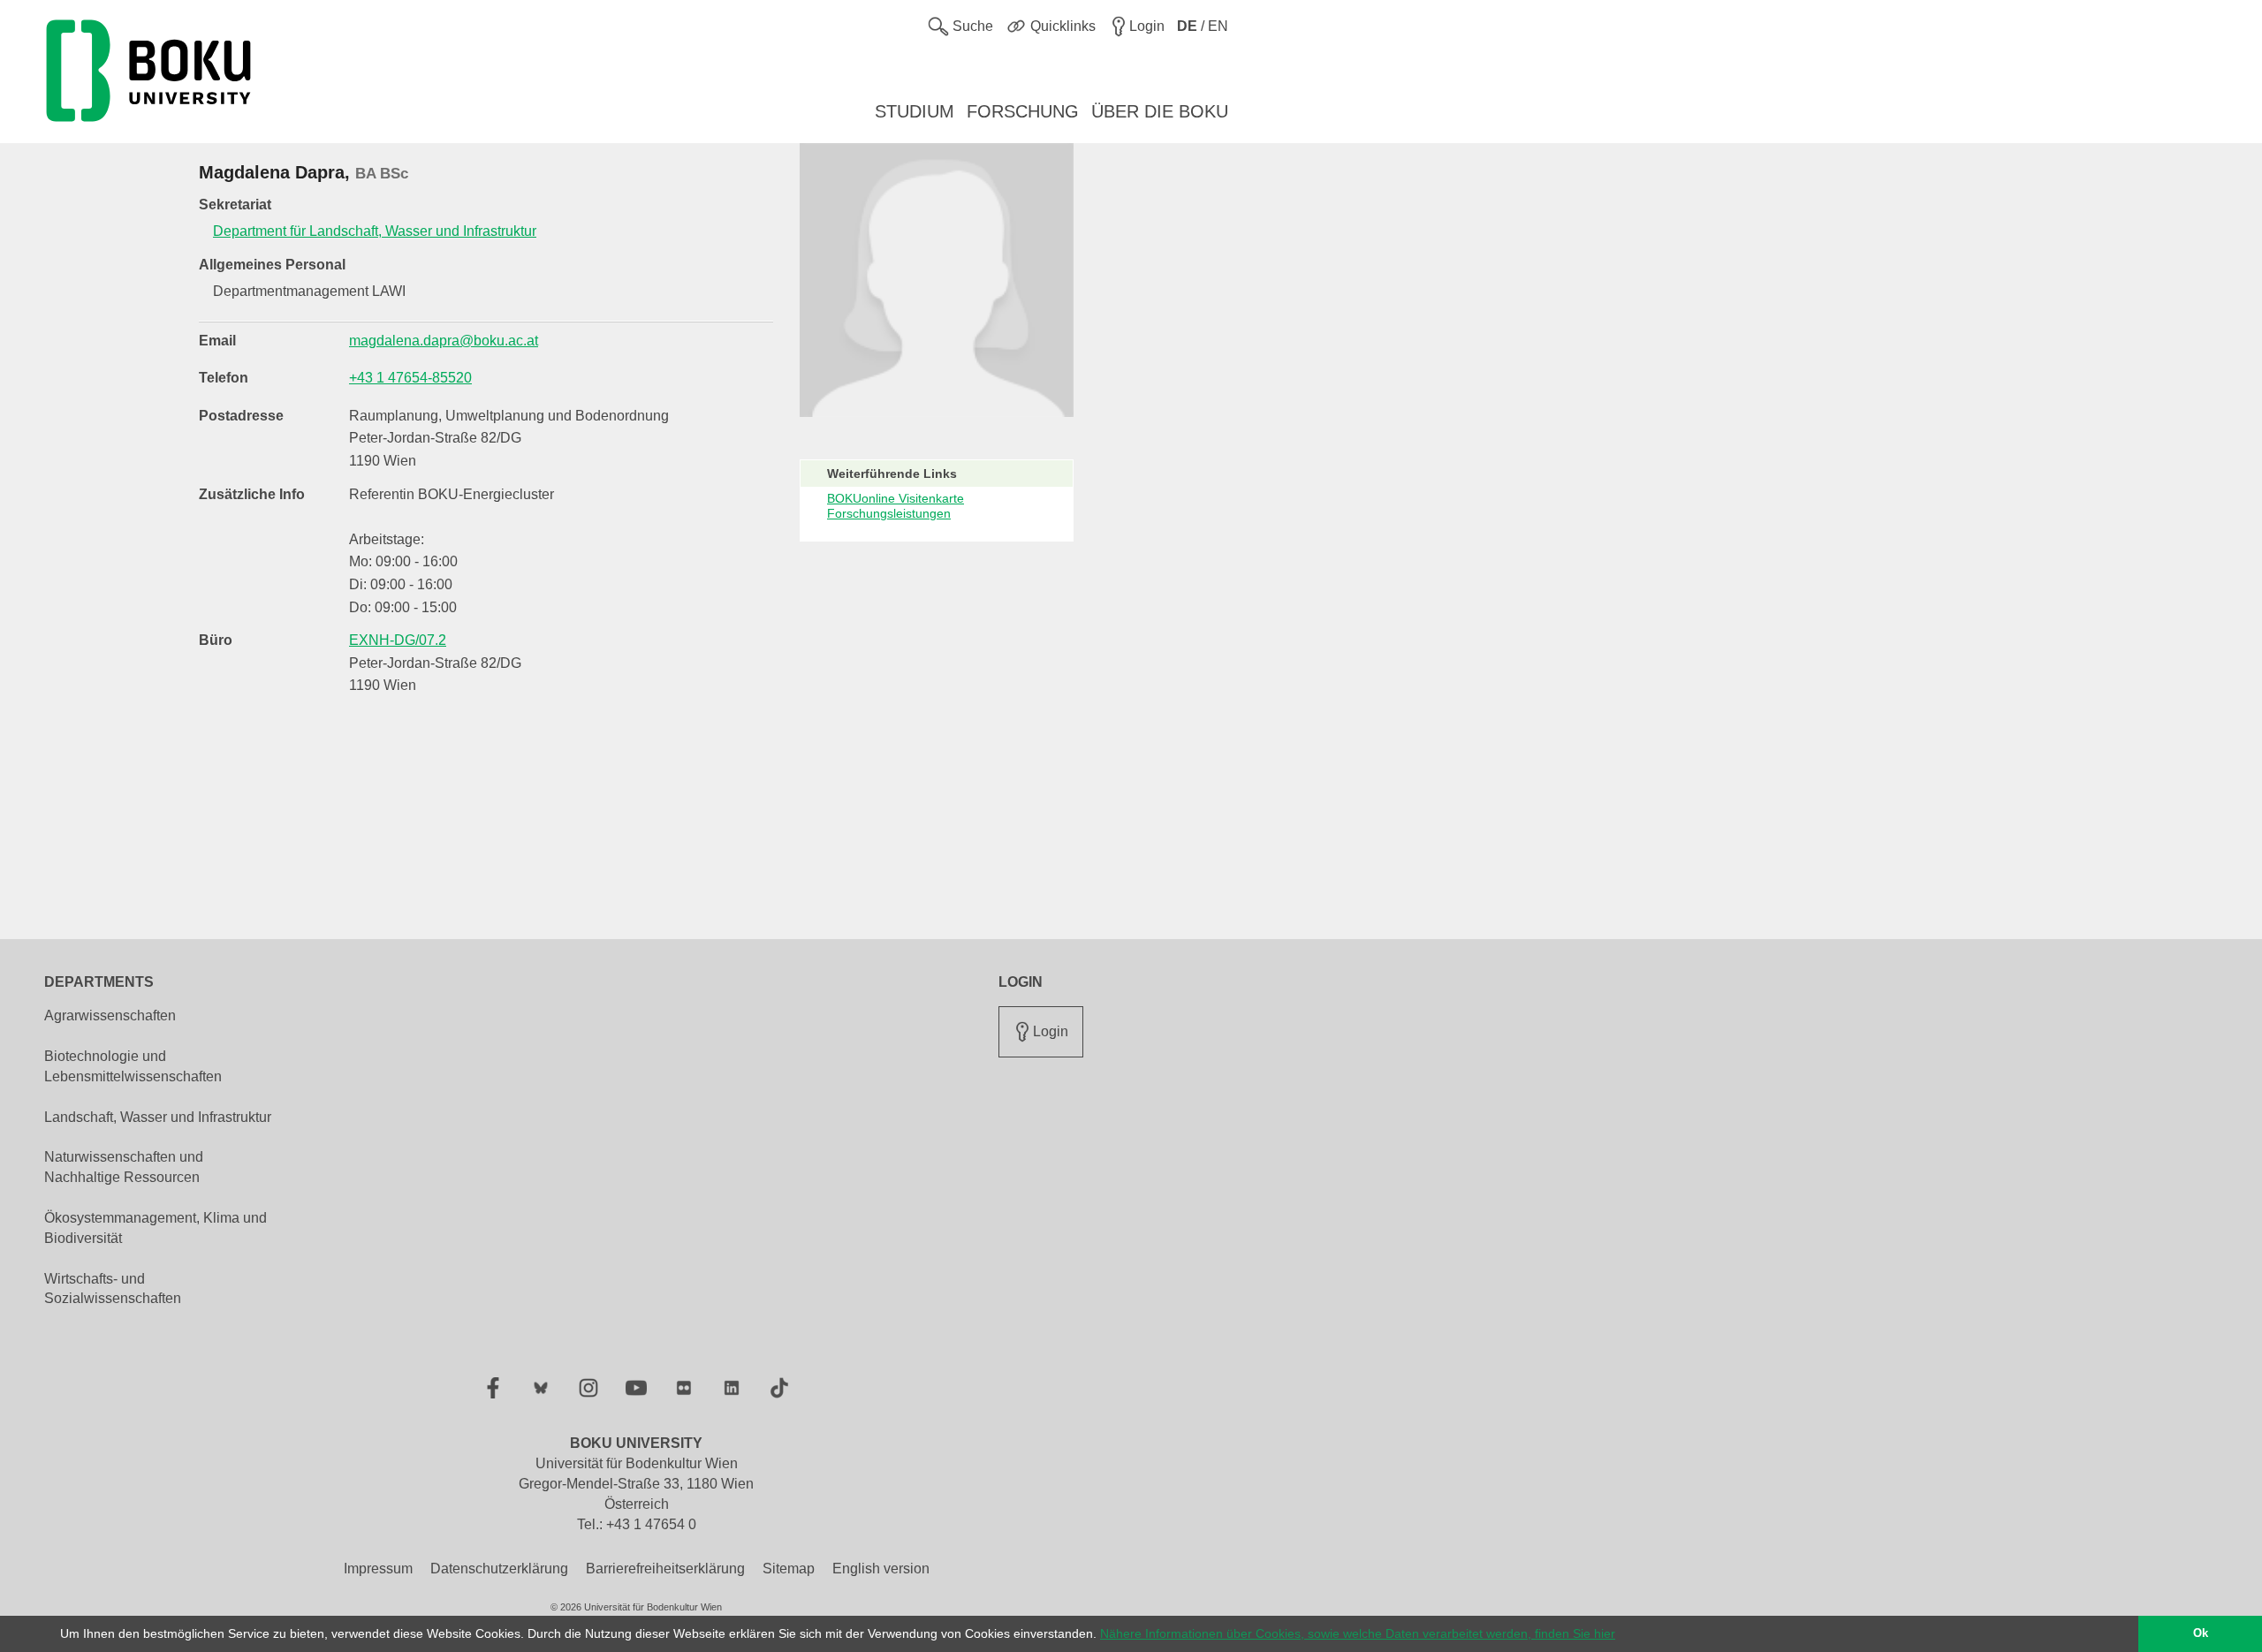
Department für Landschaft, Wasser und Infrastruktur (375, 231)
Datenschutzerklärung (499, 1569)
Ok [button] (2201, 1633)
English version (881, 1569)
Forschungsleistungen (889, 513)
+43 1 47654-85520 (410, 378)
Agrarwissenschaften (110, 1015)
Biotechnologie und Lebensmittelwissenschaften (133, 1066)
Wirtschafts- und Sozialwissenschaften (113, 1289)
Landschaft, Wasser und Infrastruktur (158, 1117)
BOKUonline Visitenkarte (896, 498)
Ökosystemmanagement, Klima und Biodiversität (156, 1228)
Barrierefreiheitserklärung (665, 1569)
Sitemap (789, 1569)
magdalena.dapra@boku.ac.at (444, 341)
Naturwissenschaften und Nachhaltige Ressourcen (124, 1167)
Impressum (378, 1569)
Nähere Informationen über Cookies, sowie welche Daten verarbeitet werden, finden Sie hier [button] (1358, 1633)
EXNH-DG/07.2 (398, 640)
